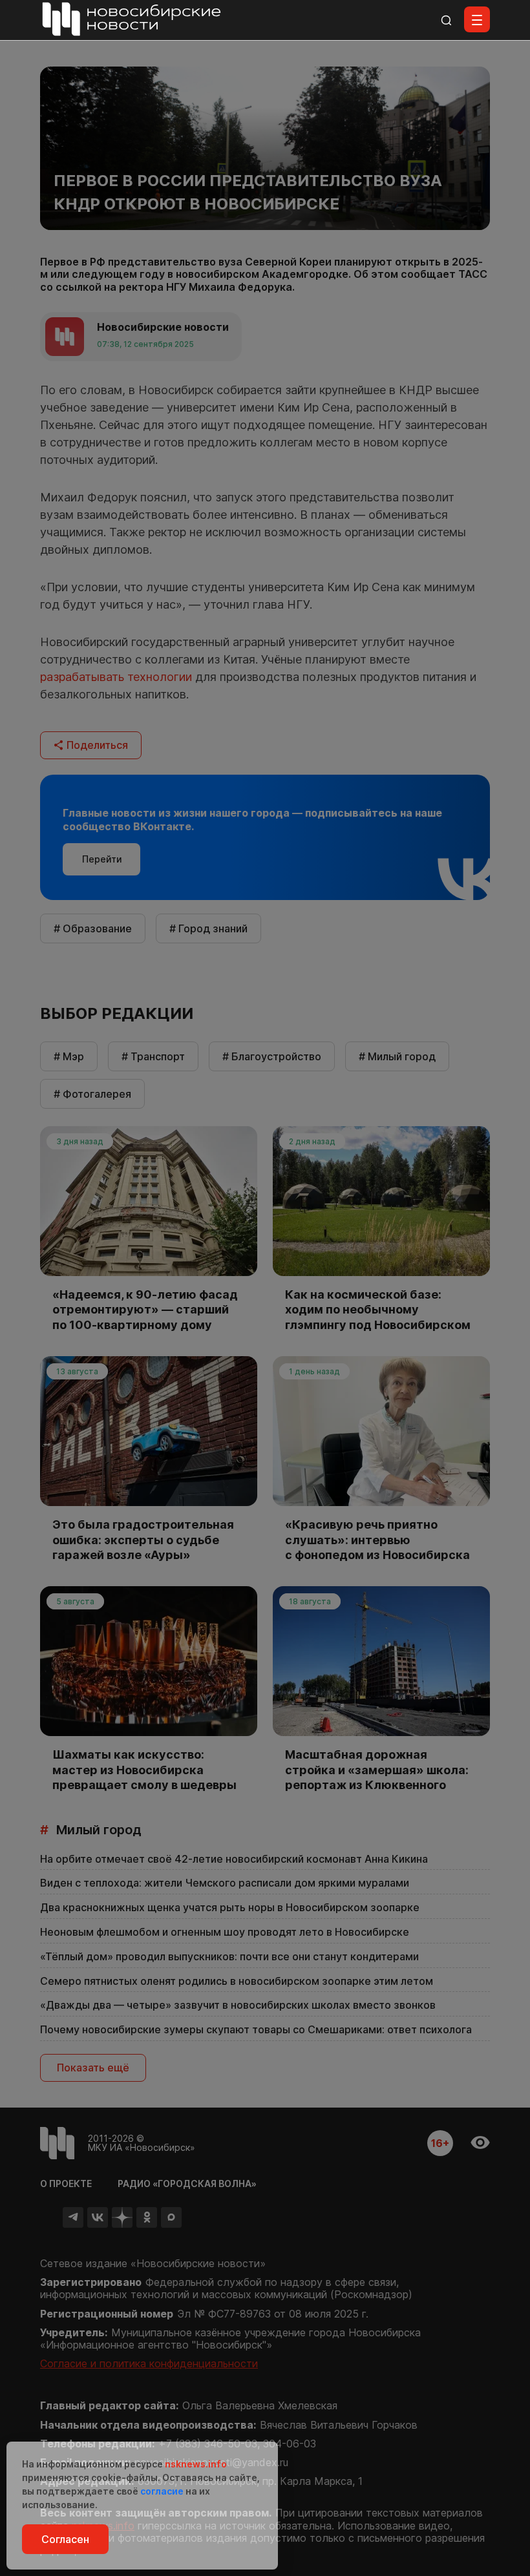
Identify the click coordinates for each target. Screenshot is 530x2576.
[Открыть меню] (477, 19)
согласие (162, 2491)
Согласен (65, 2539)
